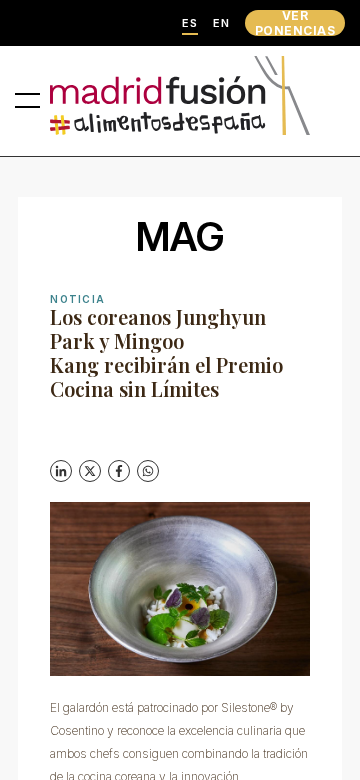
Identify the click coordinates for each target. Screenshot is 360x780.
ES (190, 23)
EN (221, 23)
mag (180, 236)
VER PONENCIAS (295, 23)
